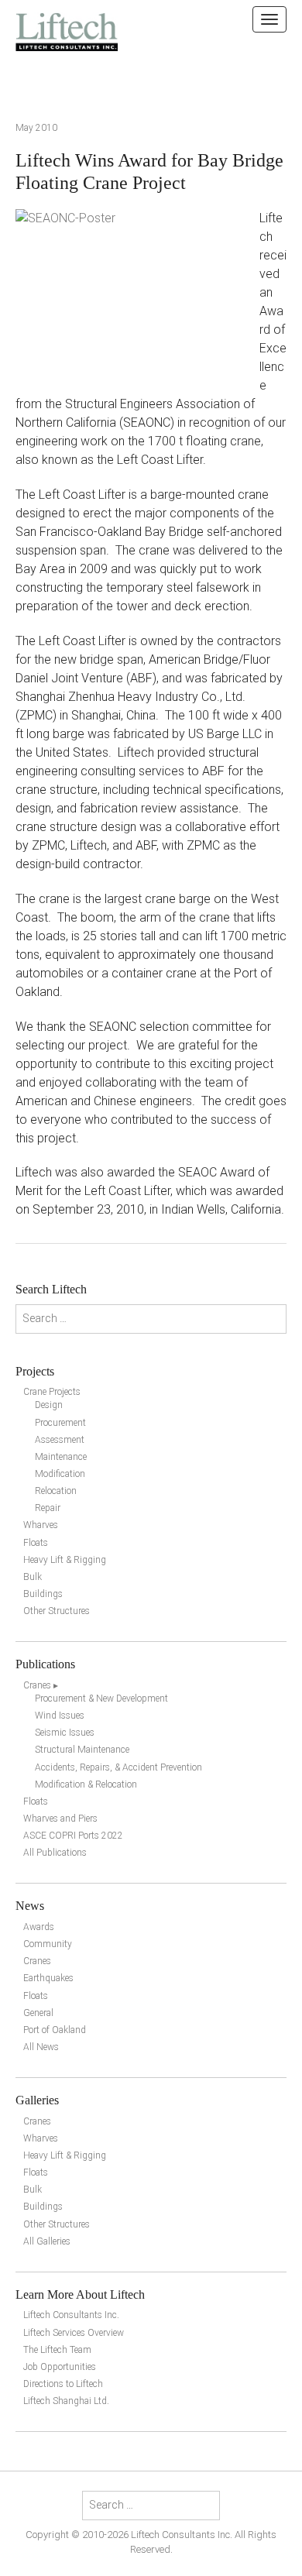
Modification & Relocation (86, 1784)
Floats (36, 1543)
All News (41, 2047)
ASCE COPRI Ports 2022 (73, 1836)
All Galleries (47, 2241)
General (38, 2013)
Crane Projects (52, 1392)
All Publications (55, 1853)
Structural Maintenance (82, 1750)
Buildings (43, 1594)
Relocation (56, 1491)
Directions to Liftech (63, 2384)
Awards (39, 1927)
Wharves (41, 1525)
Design (49, 1405)
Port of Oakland (55, 2030)
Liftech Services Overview (74, 2333)
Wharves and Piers (60, 1819)
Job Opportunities (60, 2367)
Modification (60, 1474)
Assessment (60, 1440)
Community (48, 1944)
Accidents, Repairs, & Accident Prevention (118, 1767)
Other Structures (57, 1611)
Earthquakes (48, 1978)
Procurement (60, 1423)
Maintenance (61, 1457)
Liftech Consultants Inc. (71, 2315)
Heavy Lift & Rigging (65, 1560)
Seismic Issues (65, 1733)
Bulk (33, 1577)
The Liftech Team (57, 2350)
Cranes (37, 1961)
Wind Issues (60, 1716)
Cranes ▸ (41, 1685)
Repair (48, 1508)
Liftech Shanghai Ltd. (66, 2401)
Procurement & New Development (101, 1698)
